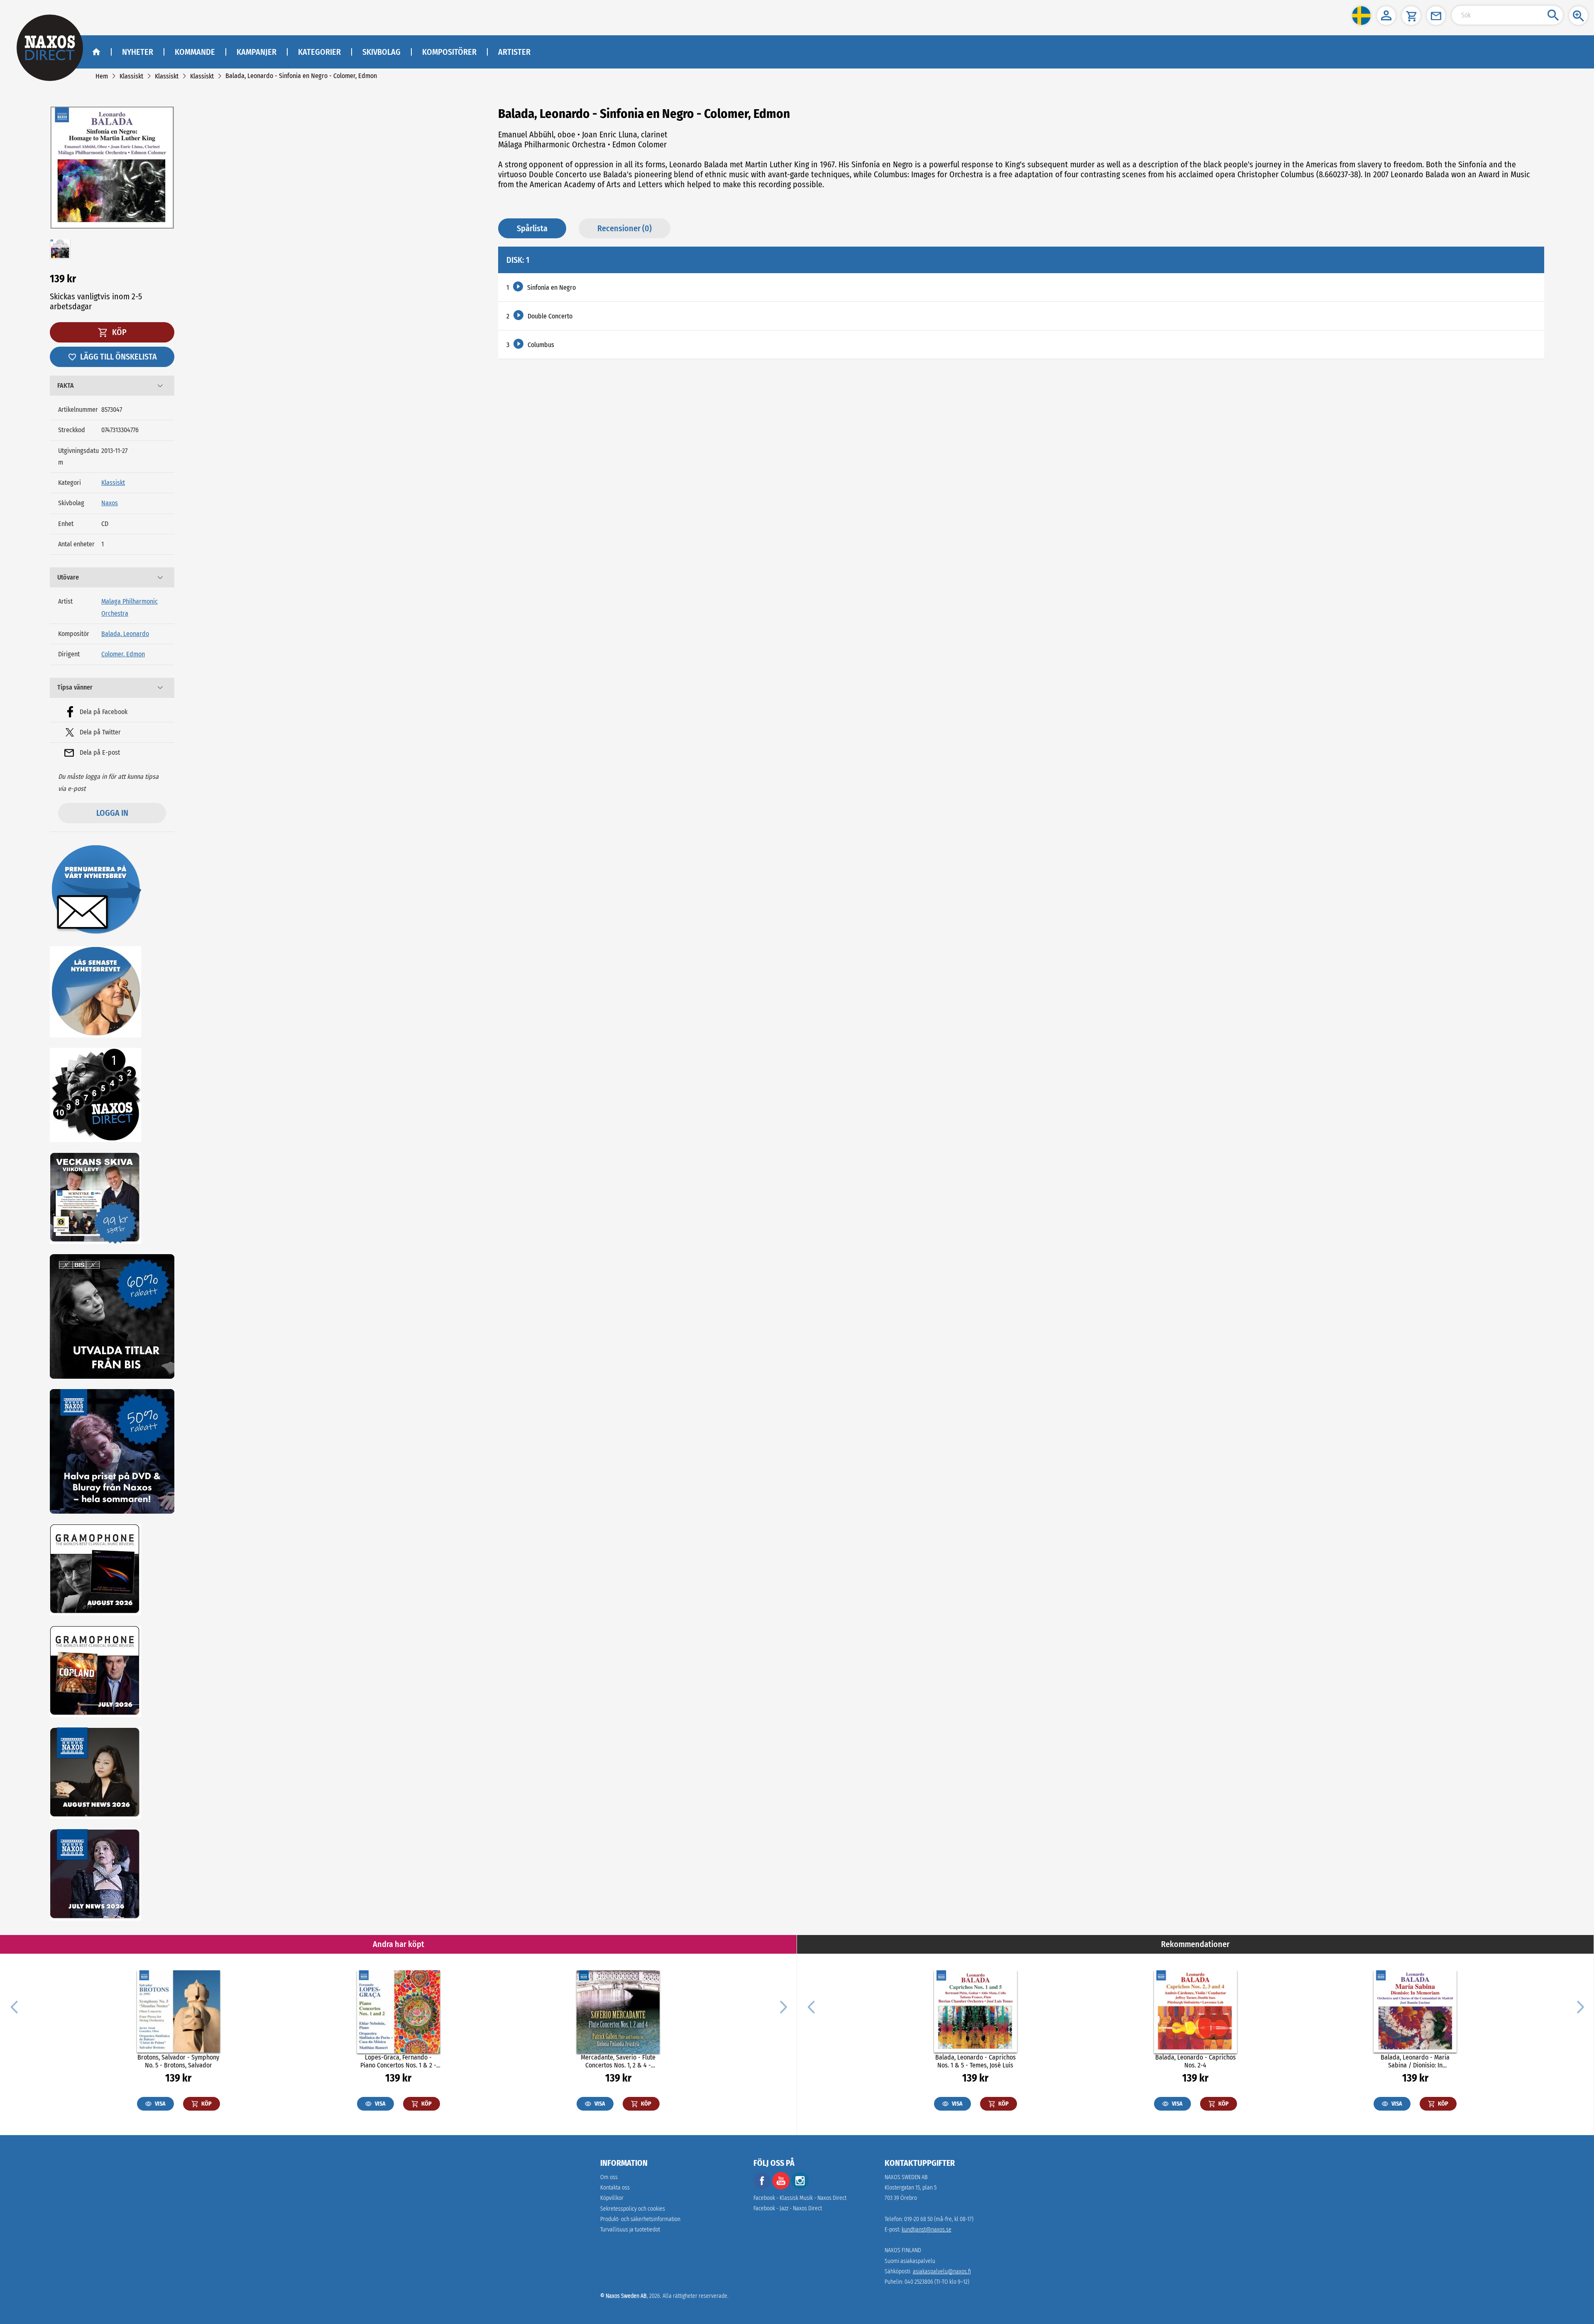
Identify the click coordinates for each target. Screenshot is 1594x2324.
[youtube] (782, 2188)
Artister (514, 52)
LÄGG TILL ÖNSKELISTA (119, 357)
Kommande (195, 52)
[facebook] (762, 2188)
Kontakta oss (615, 2188)
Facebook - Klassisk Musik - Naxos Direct (800, 2198)
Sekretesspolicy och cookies (633, 2209)
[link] (102, 76)
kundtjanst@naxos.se (927, 2230)
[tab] (112, 386)
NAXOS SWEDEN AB (906, 2177)
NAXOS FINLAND (903, 2250)
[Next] (782, 2006)
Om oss (609, 2177)
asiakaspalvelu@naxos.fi (942, 2271)
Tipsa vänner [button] (75, 687)
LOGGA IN (112, 813)
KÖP (119, 332)
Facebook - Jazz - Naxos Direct (788, 2208)
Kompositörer (449, 52)
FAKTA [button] (66, 385)
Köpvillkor (612, 2198)
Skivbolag (381, 52)
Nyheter (138, 52)
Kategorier (319, 52)
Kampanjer (257, 52)
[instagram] (800, 2188)
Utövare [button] (68, 577)
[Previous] (14, 2006)
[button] (1361, 16)
